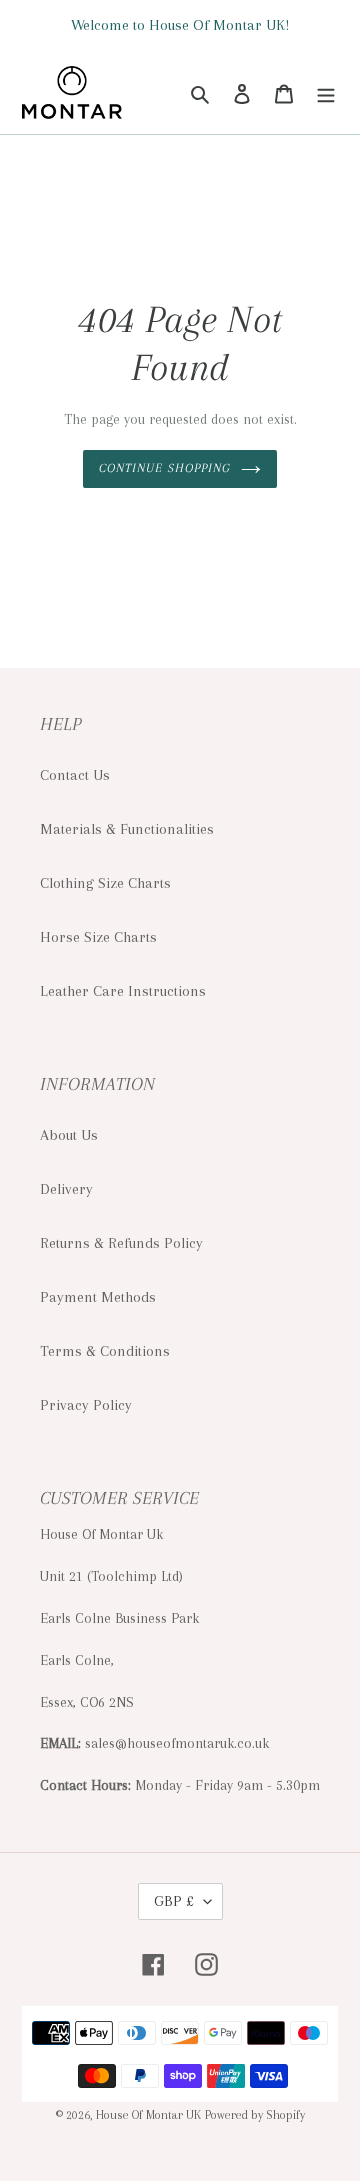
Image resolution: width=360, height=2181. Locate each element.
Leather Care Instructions (123, 991)
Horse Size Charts (98, 937)
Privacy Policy (86, 1405)
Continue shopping (165, 468)
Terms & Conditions (105, 1351)
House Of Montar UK (148, 2115)
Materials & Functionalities (127, 829)
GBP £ (174, 1901)
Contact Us (75, 775)
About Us (69, 1135)
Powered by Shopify (255, 2115)
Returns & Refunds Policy (121, 1243)
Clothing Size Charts (105, 883)
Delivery (66, 1189)
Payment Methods (98, 1297)
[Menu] (326, 92)
